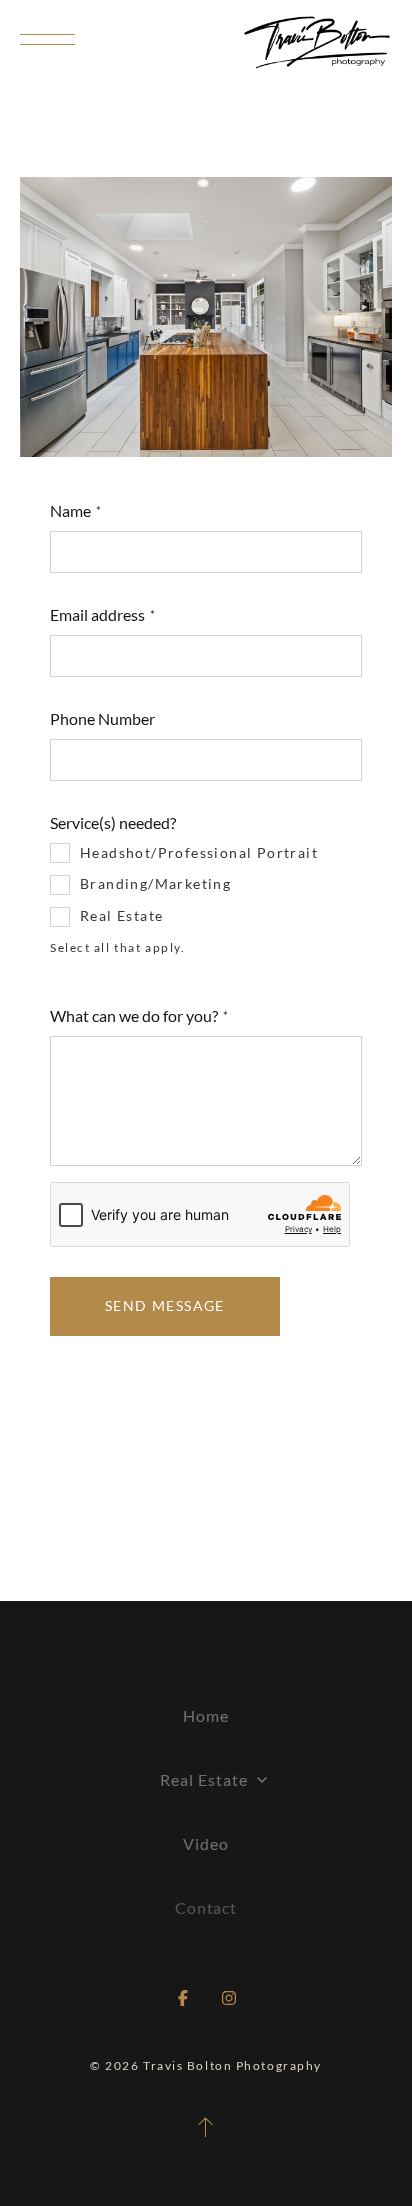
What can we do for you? (134, 1015)
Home (206, 1715)
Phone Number (102, 718)
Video (206, 1843)
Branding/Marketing (155, 883)
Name (70, 510)
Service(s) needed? (113, 822)
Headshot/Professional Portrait (199, 852)
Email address (97, 614)
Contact (206, 1907)
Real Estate (121, 915)
